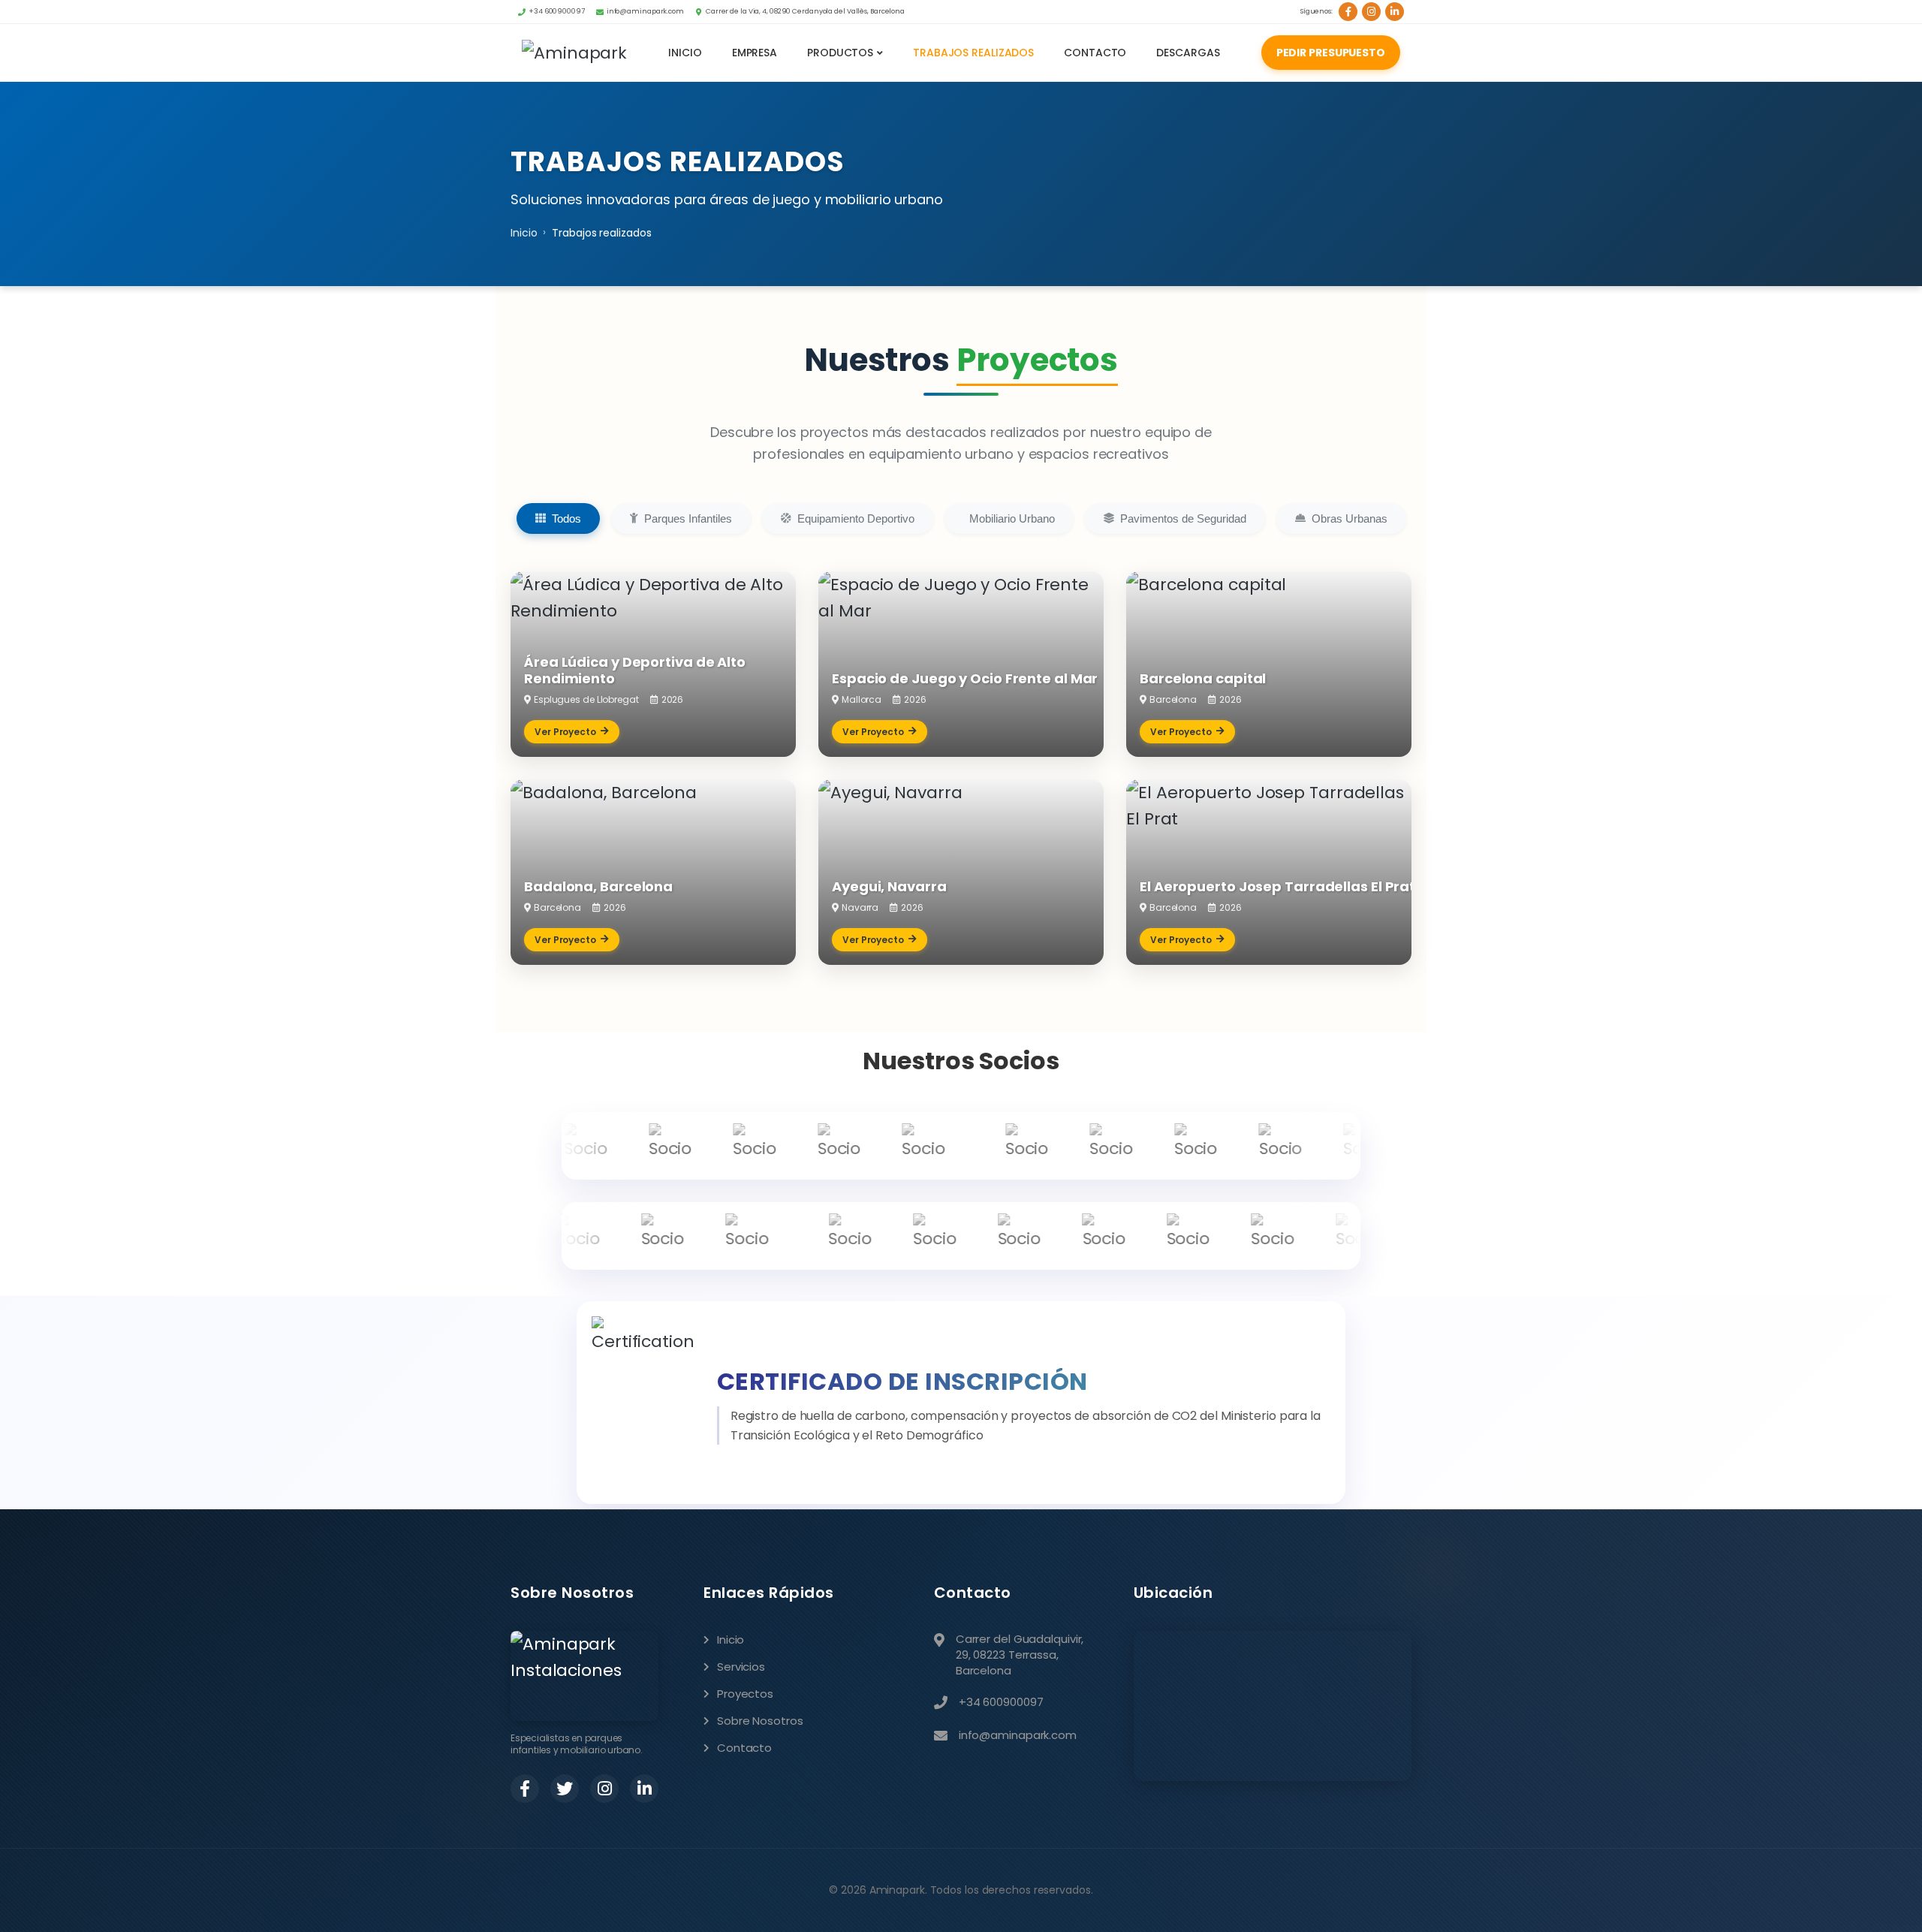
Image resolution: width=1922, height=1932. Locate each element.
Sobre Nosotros (760, 1721)
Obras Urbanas (1350, 518)
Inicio (685, 53)
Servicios (741, 1667)
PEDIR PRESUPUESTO (1331, 53)
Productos (840, 53)
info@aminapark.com (645, 11)
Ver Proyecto (565, 732)
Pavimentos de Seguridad (1183, 518)
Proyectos (745, 1694)
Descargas (1188, 53)
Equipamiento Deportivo (856, 518)
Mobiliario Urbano (1012, 518)
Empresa (755, 53)
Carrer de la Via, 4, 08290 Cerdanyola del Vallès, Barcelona (805, 11)
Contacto (1095, 53)
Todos (566, 518)
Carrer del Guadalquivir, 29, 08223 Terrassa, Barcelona (1020, 1655)
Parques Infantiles (688, 518)
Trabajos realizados (973, 53)
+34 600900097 (557, 11)
